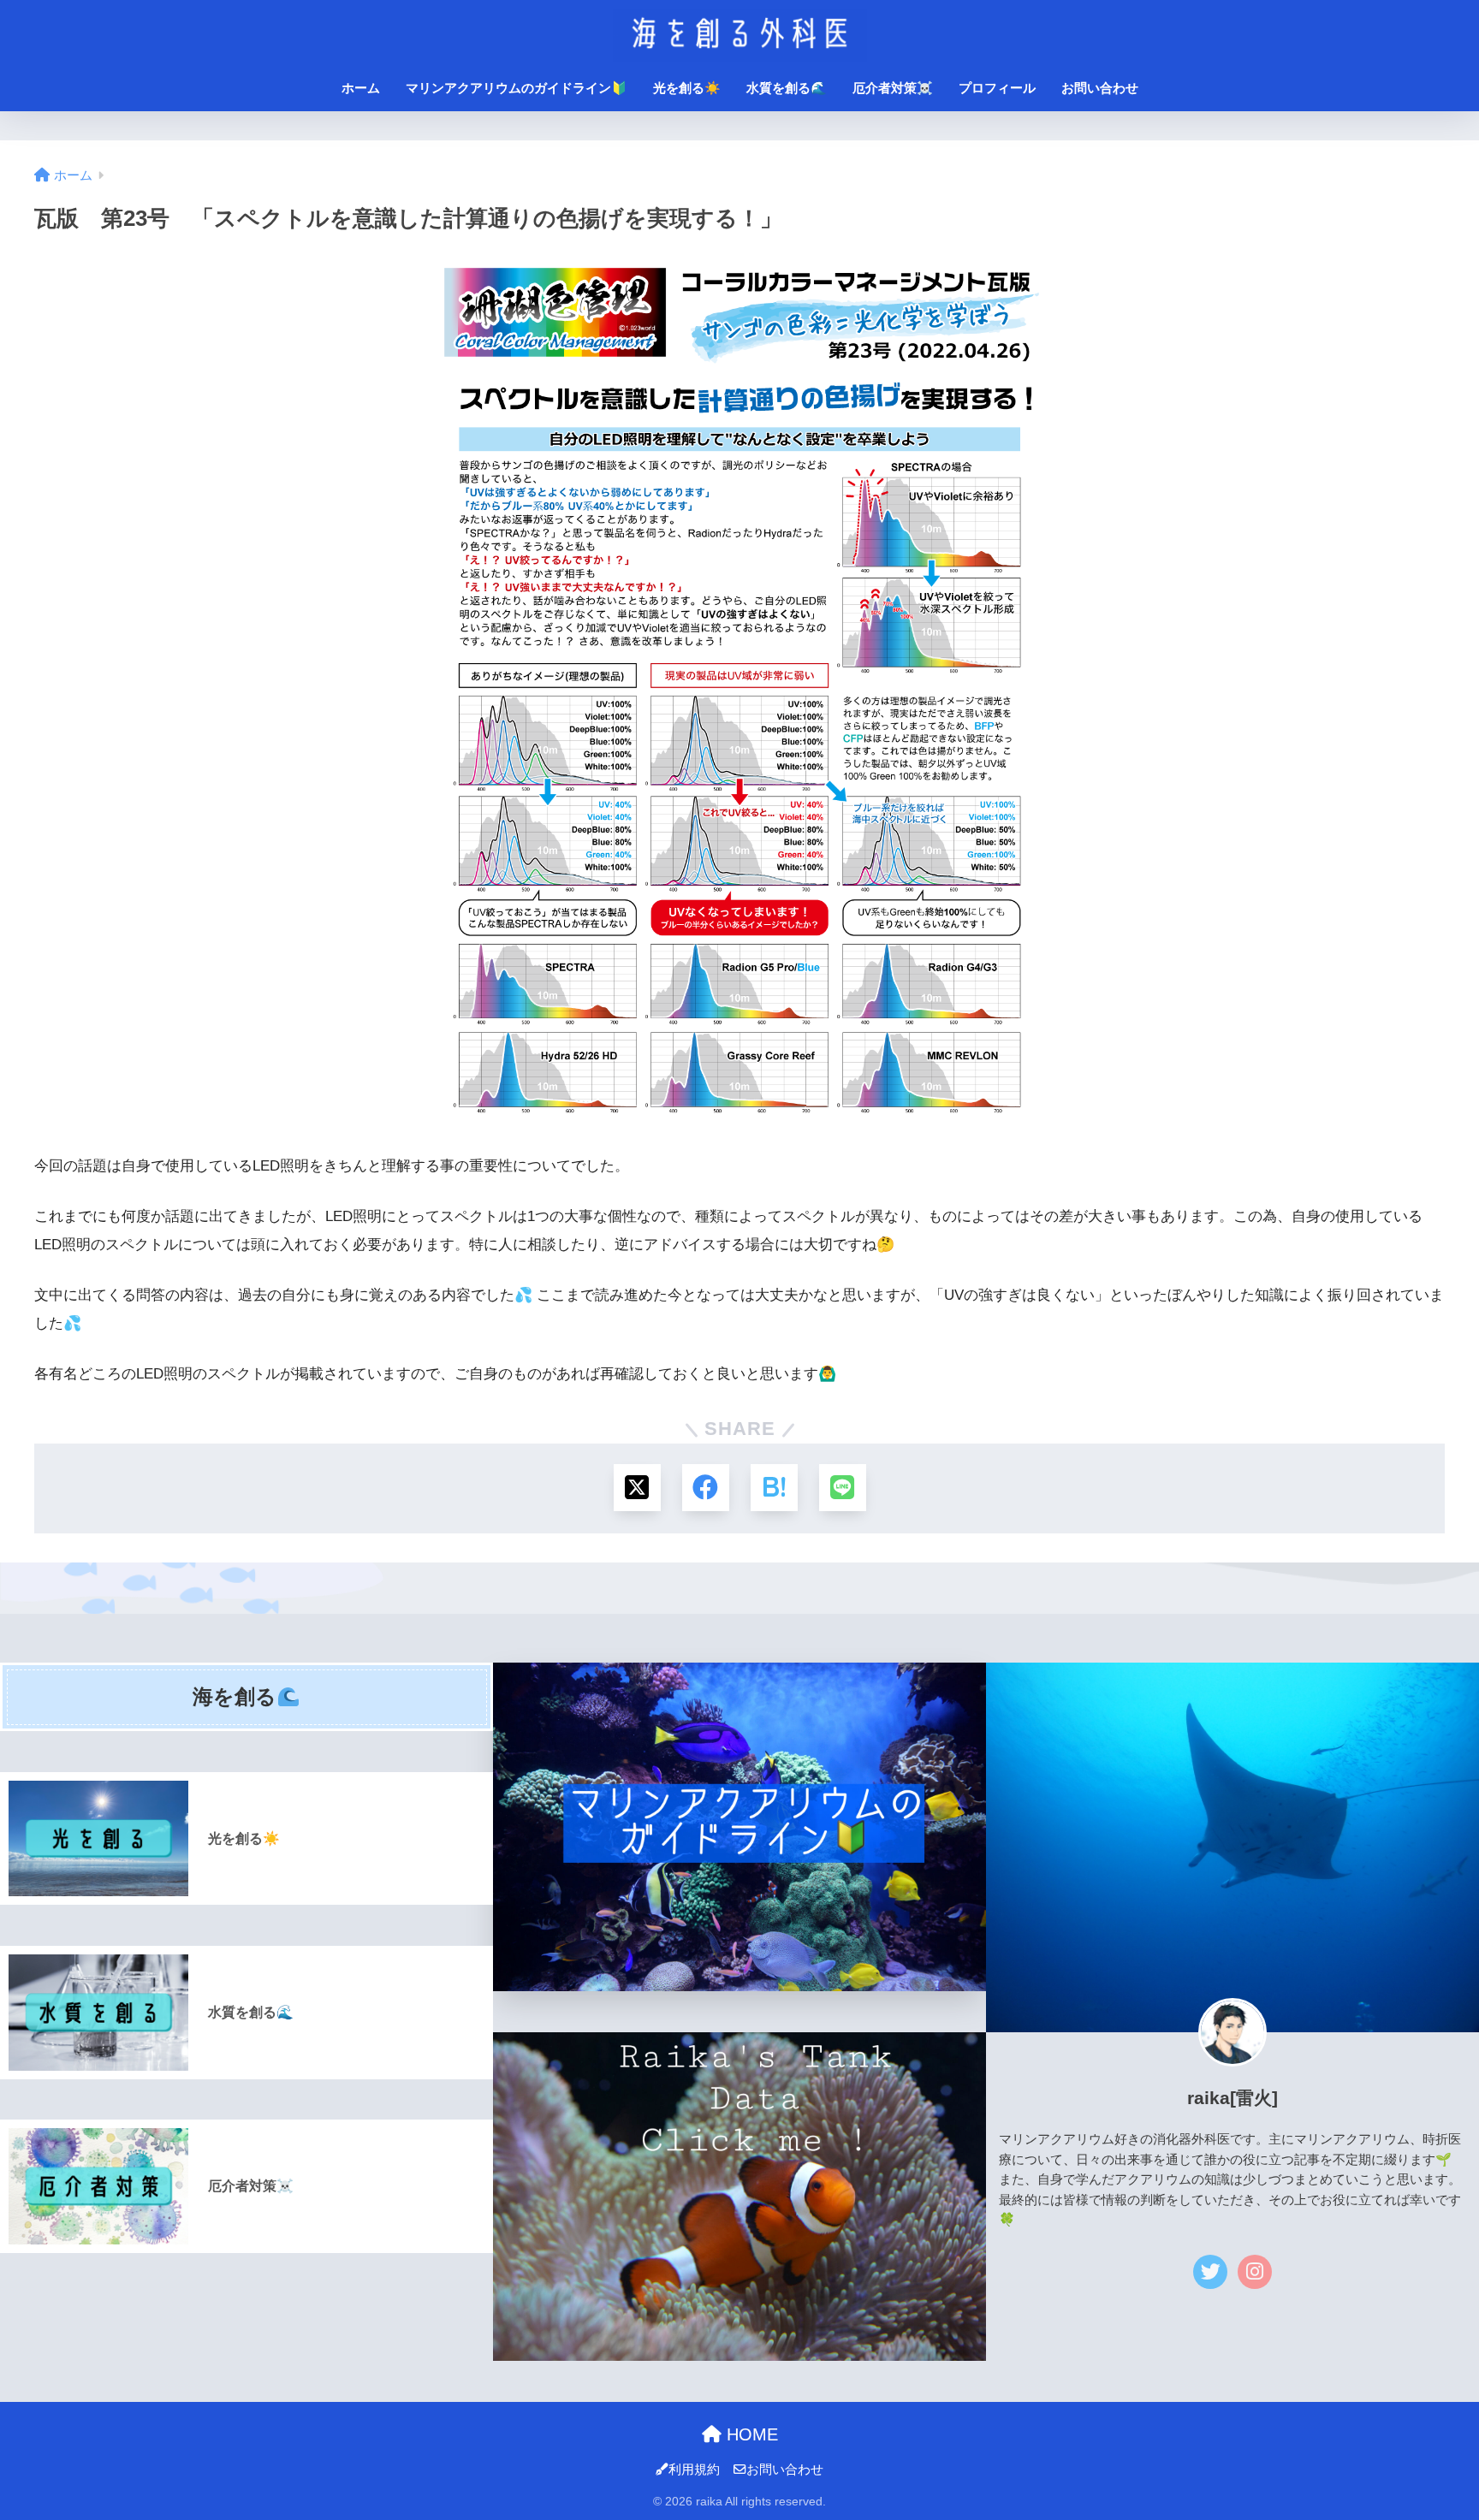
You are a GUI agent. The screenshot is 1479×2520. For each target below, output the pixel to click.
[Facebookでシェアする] (706, 1488)
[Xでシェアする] (637, 1488)
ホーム (361, 88)
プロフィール (997, 88)
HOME (750, 2434)
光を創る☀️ (687, 88)
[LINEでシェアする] (843, 1488)
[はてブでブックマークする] (774, 1488)
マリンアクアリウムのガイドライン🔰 (517, 88)
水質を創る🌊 (787, 88)
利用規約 (694, 2470)
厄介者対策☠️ (893, 88)
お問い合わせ (1100, 88)
